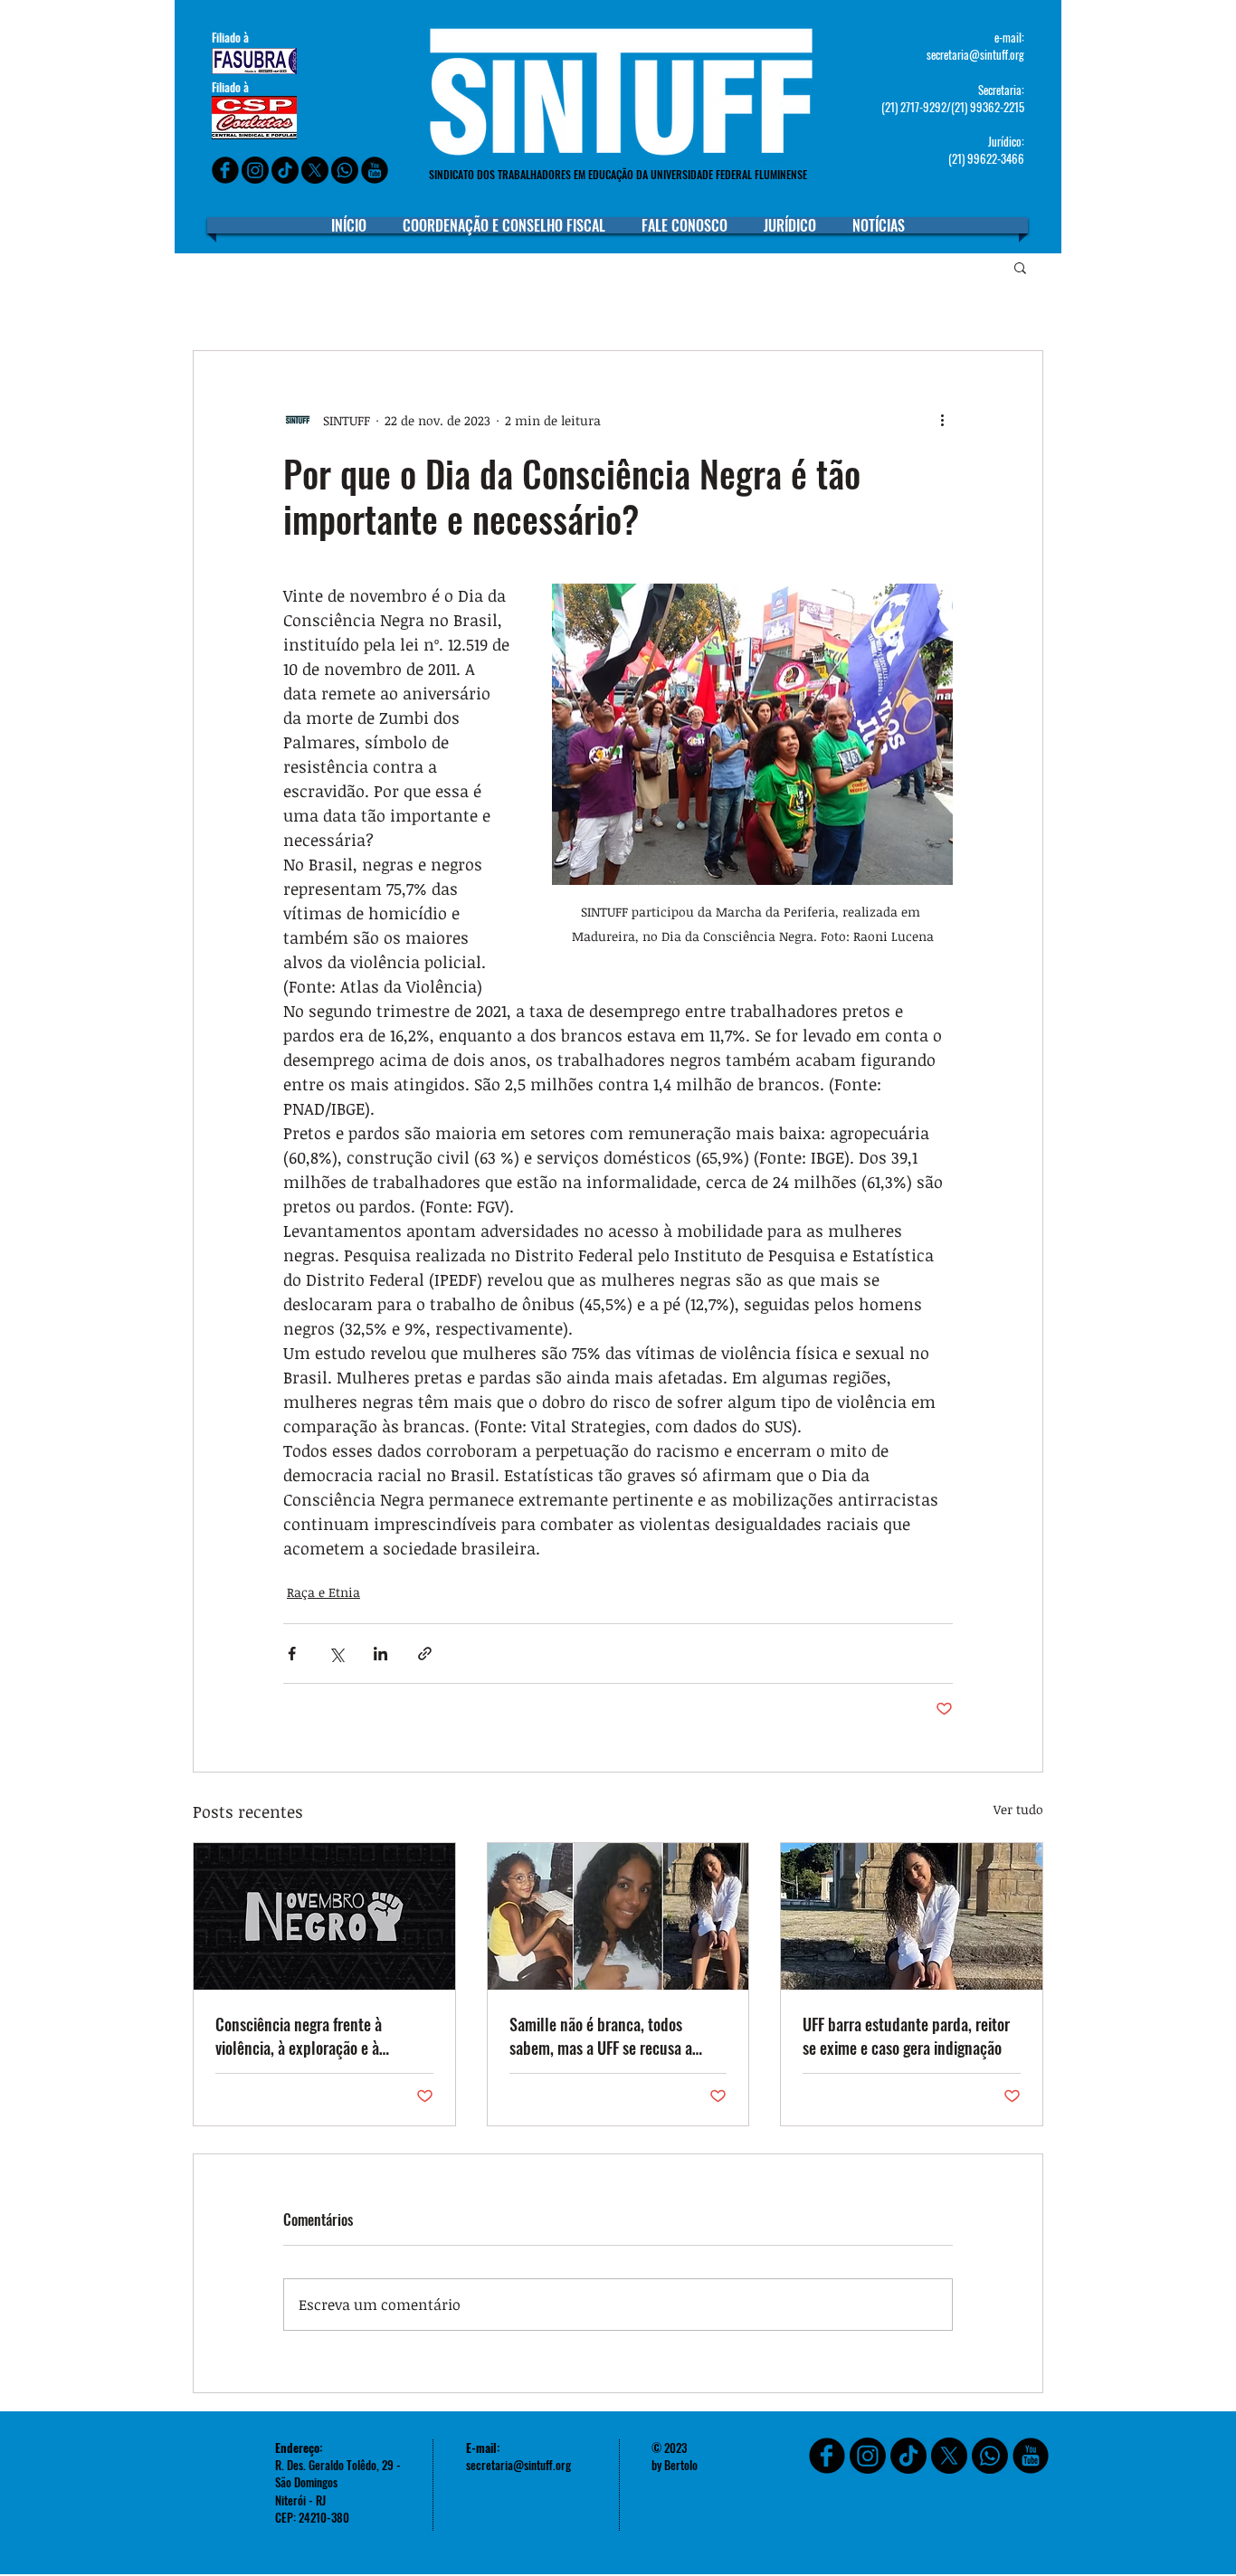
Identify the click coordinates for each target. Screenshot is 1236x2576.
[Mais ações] (942, 420)
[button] (1020, 267)
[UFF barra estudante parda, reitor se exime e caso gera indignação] (912, 1916)
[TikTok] (908, 2456)
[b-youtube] (375, 170)
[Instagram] (255, 170)
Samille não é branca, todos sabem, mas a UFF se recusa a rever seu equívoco (601, 2036)
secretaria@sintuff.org (975, 54)
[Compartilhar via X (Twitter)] (336, 1654)
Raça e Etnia (323, 1592)
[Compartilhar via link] (425, 1654)
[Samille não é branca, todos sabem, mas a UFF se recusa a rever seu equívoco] (618, 1916)
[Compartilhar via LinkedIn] (380, 1654)
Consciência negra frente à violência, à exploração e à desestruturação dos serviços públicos (306, 2036)
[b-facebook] (225, 170)
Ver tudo (1018, 1809)
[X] (315, 170)
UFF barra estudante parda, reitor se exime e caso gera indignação (906, 2036)
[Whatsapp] (345, 170)
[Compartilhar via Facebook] (292, 1654)
